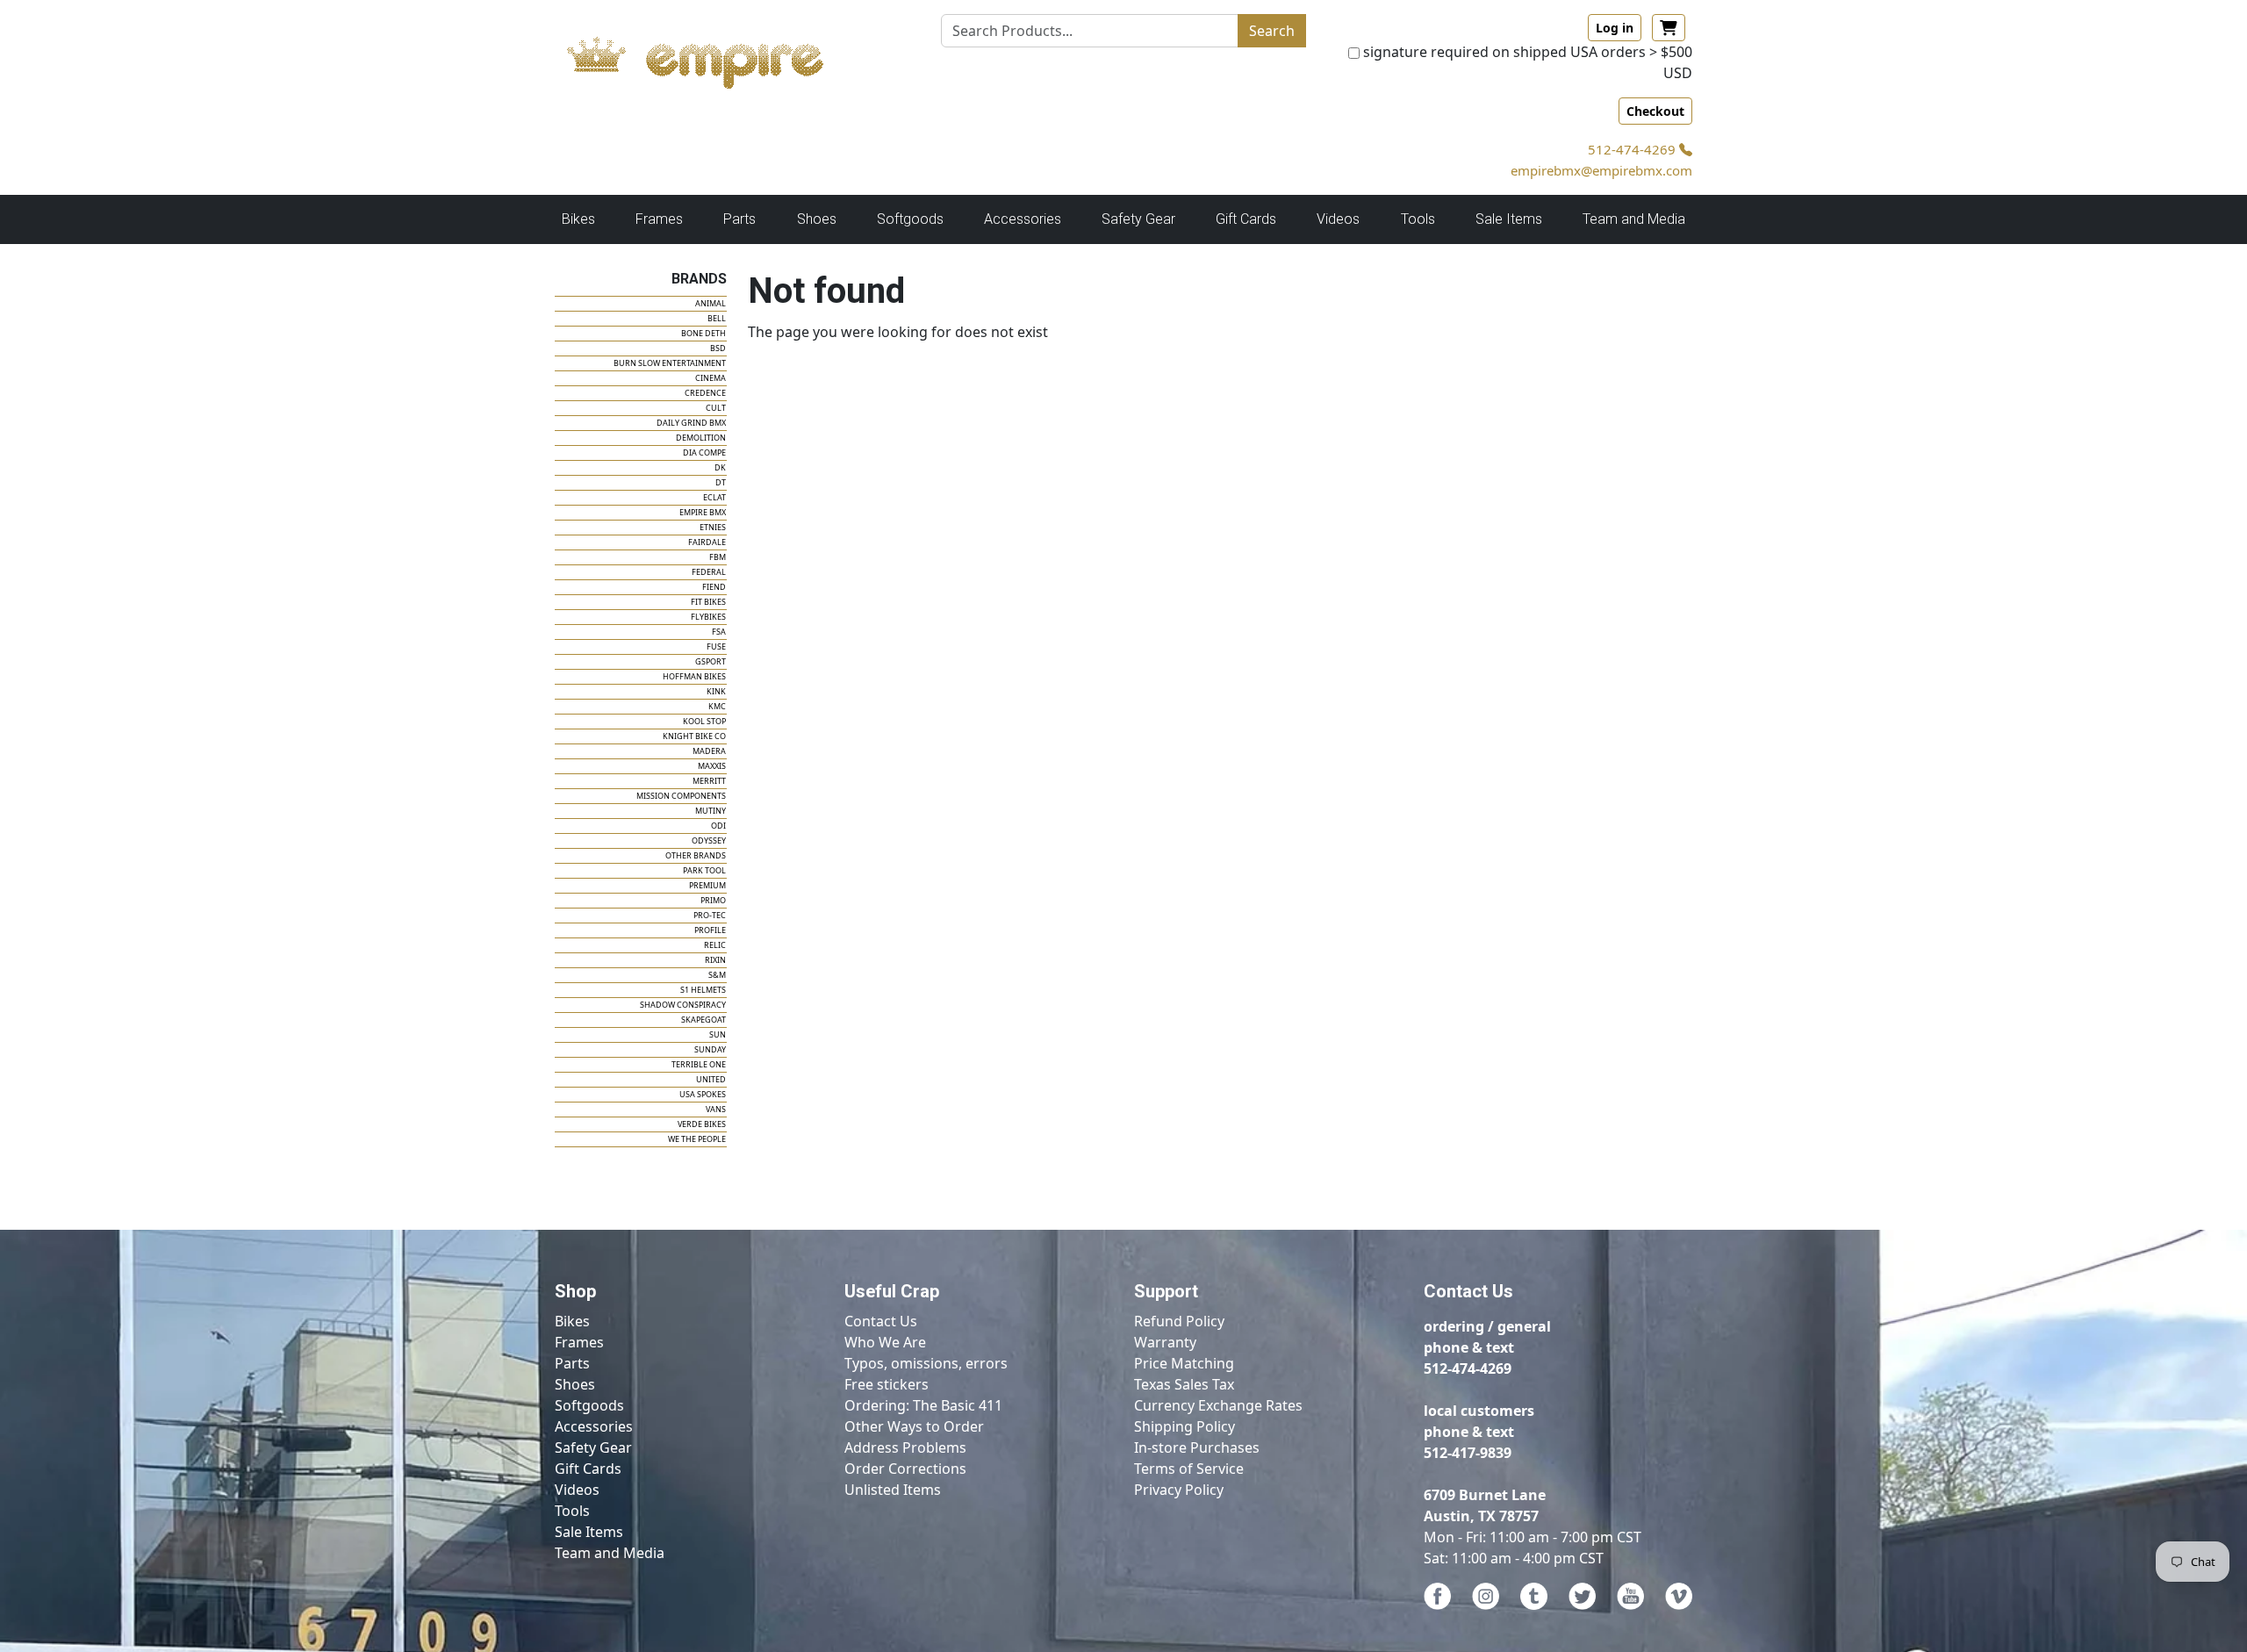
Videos (577, 1490)
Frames (579, 1342)
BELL (717, 318)
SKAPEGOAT (704, 1020)
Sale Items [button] (1509, 219)
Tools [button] (1418, 219)
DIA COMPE (704, 453)
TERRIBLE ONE (699, 1064)
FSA (719, 632)
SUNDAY (710, 1049)
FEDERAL (709, 572)
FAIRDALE (707, 542)
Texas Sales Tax (1184, 1384)
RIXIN (715, 960)
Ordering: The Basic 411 (923, 1405)
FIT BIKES (708, 602)
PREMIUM (707, 885)
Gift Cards (1246, 219)
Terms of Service (1189, 1469)
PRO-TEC (710, 915)
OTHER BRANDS (696, 855)
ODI (718, 826)
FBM (718, 557)
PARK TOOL (704, 870)
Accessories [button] (1023, 219)
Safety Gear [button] (1138, 219)
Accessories (594, 1426)
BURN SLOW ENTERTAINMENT (670, 363)
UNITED (711, 1079)
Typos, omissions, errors (926, 1363)
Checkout (1655, 111)
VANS (716, 1109)
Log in (1615, 28)
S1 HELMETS (703, 990)
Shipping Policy (1185, 1426)
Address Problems (905, 1447)
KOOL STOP (704, 721)
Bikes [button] (578, 219)
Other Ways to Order (914, 1426)
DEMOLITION (701, 438)
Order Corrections (905, 1469)
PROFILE (710, 930)
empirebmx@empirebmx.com (1601, 170)
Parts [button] (739, 219)
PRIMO (713, 900)
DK (720, 467)
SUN (718, 1034)
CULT (716, 408)
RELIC (715, 945)
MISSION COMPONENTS (681, 796)
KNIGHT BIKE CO (694, 736)
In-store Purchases (1197, 1447)
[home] (712, 58)
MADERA (709, 751)
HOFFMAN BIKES (694, 676)
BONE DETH (704, 333)
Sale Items (589, 1532)
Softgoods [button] (910, 219)
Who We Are (885, 1342)
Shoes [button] (817, 219)
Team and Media (1634, 219)
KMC (717, 706)
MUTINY (711, 811)
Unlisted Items (893, 1490)
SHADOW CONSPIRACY (683, 1005)
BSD (718, 348)
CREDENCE (705, 393)
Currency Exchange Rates (1218, 1405)
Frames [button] (659, 219)
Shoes (575, 1384)
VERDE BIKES (702, 1124)
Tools (572, 1511)
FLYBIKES (708, 617)
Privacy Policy (1179, 1490)
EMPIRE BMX (703, 512)
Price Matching (1184, 1363)
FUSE (716, 646)
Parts (572, 1363)
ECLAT (714, 497)
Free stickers (887, 1384)
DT (721, 482)
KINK (716, 691)
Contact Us (881, 1321)
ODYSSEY (709, 840)
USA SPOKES (703, 1094)
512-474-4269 (1633, 149)
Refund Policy (1179, 1321)
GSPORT (711, 661)
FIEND (714, 587)
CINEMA (711, 378)
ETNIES (713, 527)
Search (1272, 31)
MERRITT (709, 781)
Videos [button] (1338, 219)
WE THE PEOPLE (697, 1139)
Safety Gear (593, 1447)
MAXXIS (712, 766)
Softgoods (589, 1405)
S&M (717, 975)
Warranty (1165, 1342)
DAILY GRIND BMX (691, 423)
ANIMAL (711, 303)
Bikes (572, 1321)
